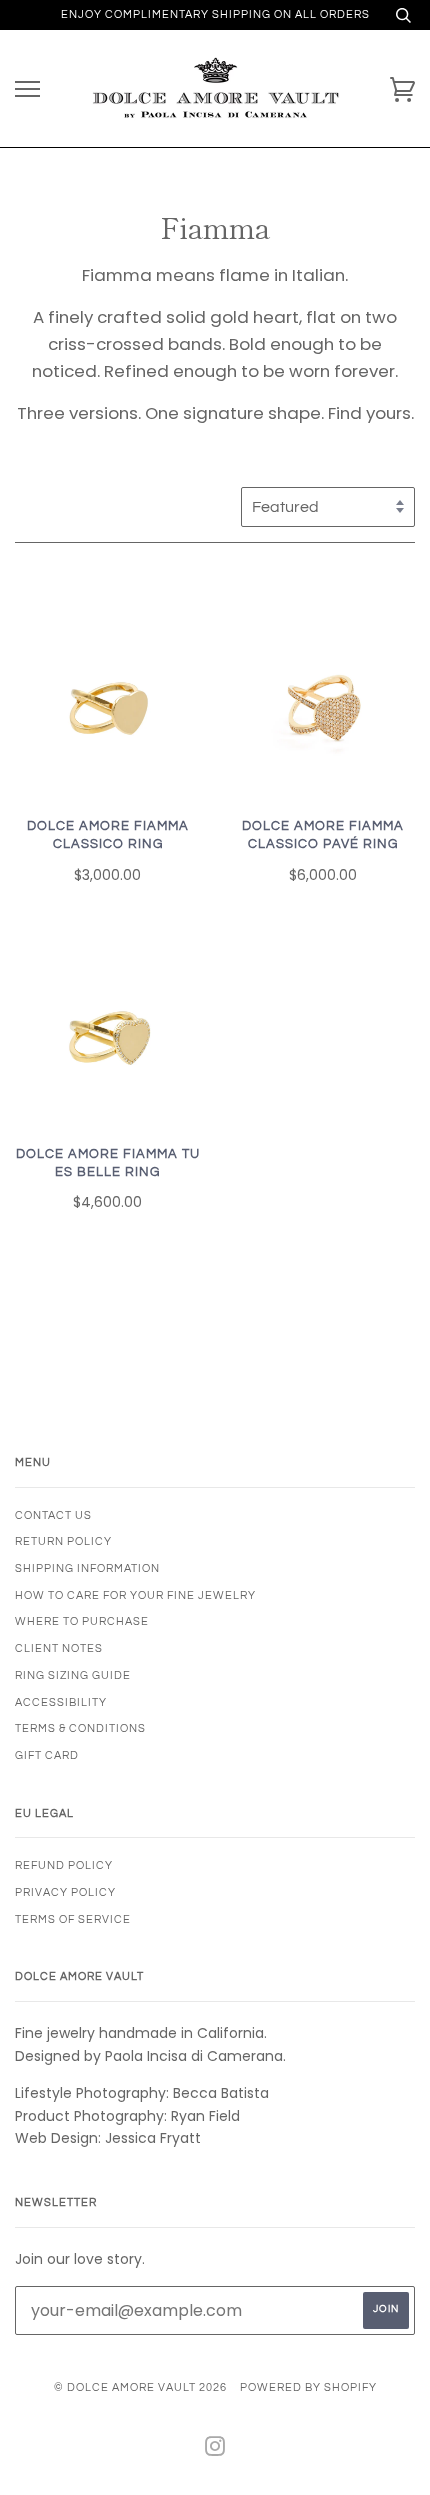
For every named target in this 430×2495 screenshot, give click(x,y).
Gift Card (47, 1755)
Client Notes (59, 1648)
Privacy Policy (65, 1892)
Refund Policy (64, 1865)
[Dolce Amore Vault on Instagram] (215, 2450)
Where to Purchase (82, 1621)
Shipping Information (87, 1568)
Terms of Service (73, 1919)
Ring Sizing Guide (73, 1675)
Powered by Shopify (308, 2387)
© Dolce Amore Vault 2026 (140, 2387)
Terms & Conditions (80, 1728)
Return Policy (63, 1541)
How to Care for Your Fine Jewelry (135, 1595)
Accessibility (61, 1702)
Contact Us (53, 1515)
